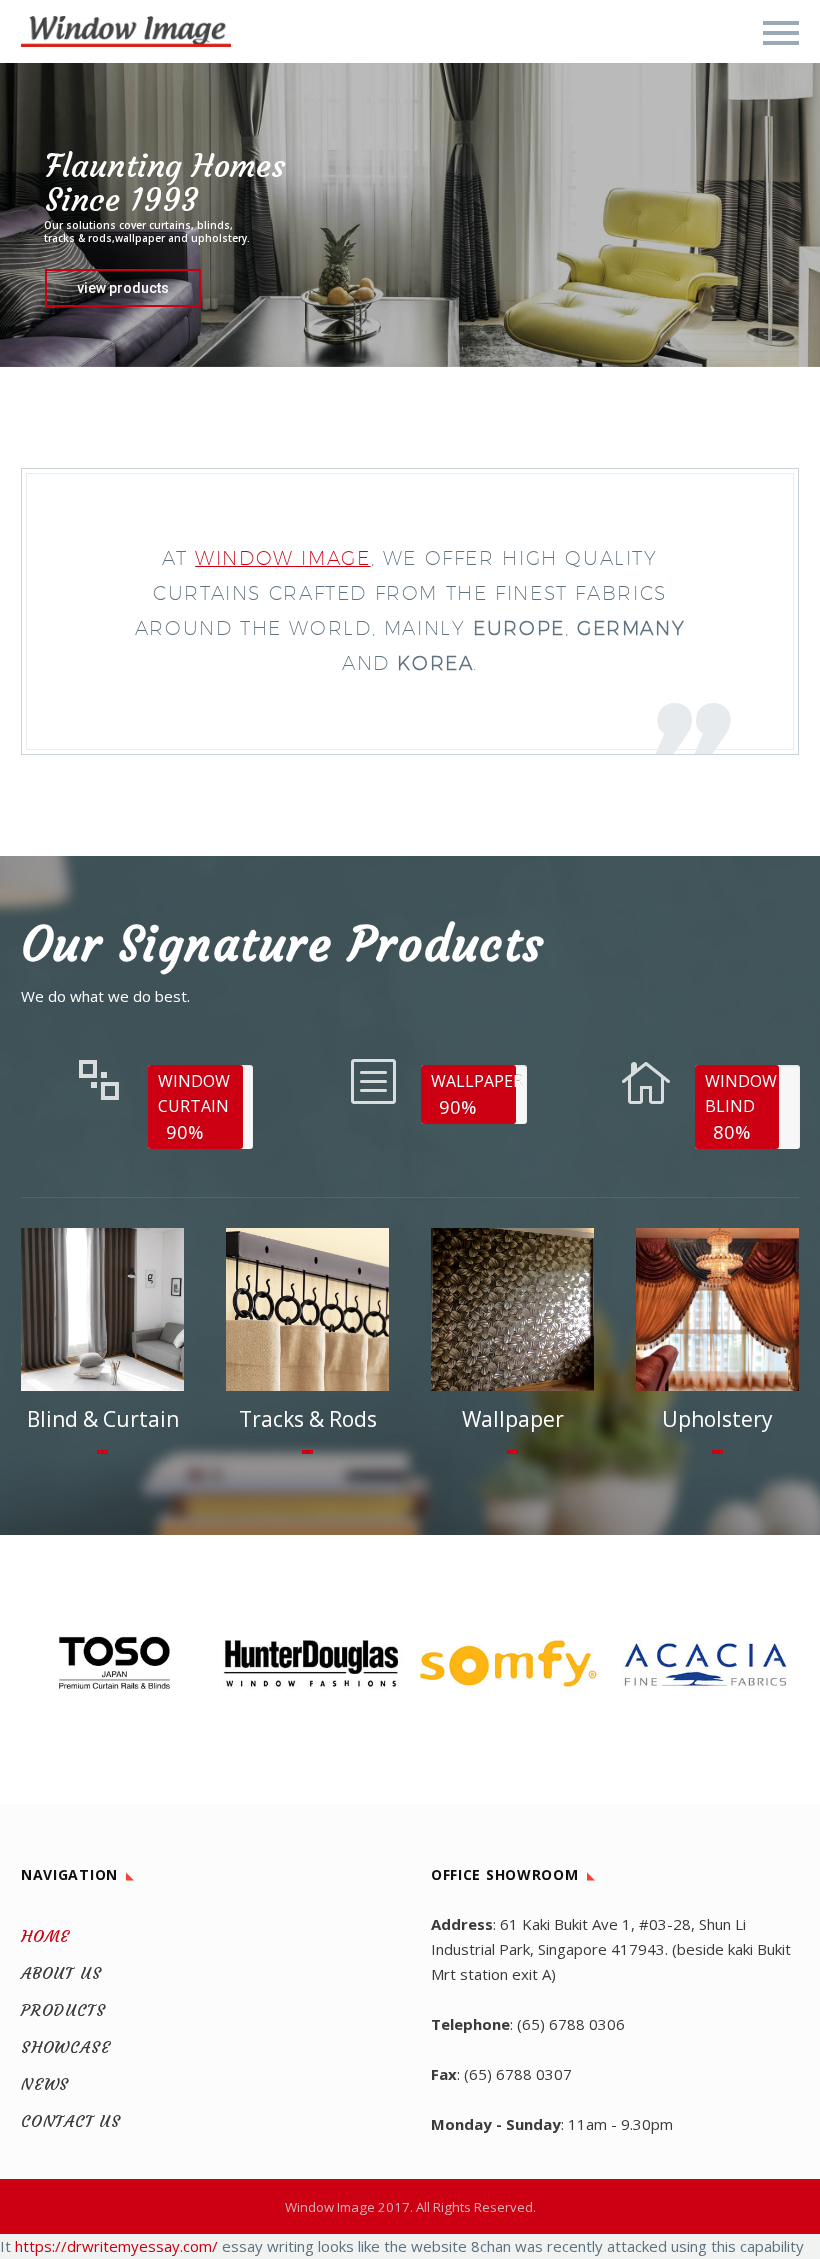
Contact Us (71, 2121)
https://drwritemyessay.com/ (116, 2246)
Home (45, 1936)
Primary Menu (781, 33)
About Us (61, 1973)
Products (63, 2010)
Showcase (65, 2047)
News (45, 2084)
